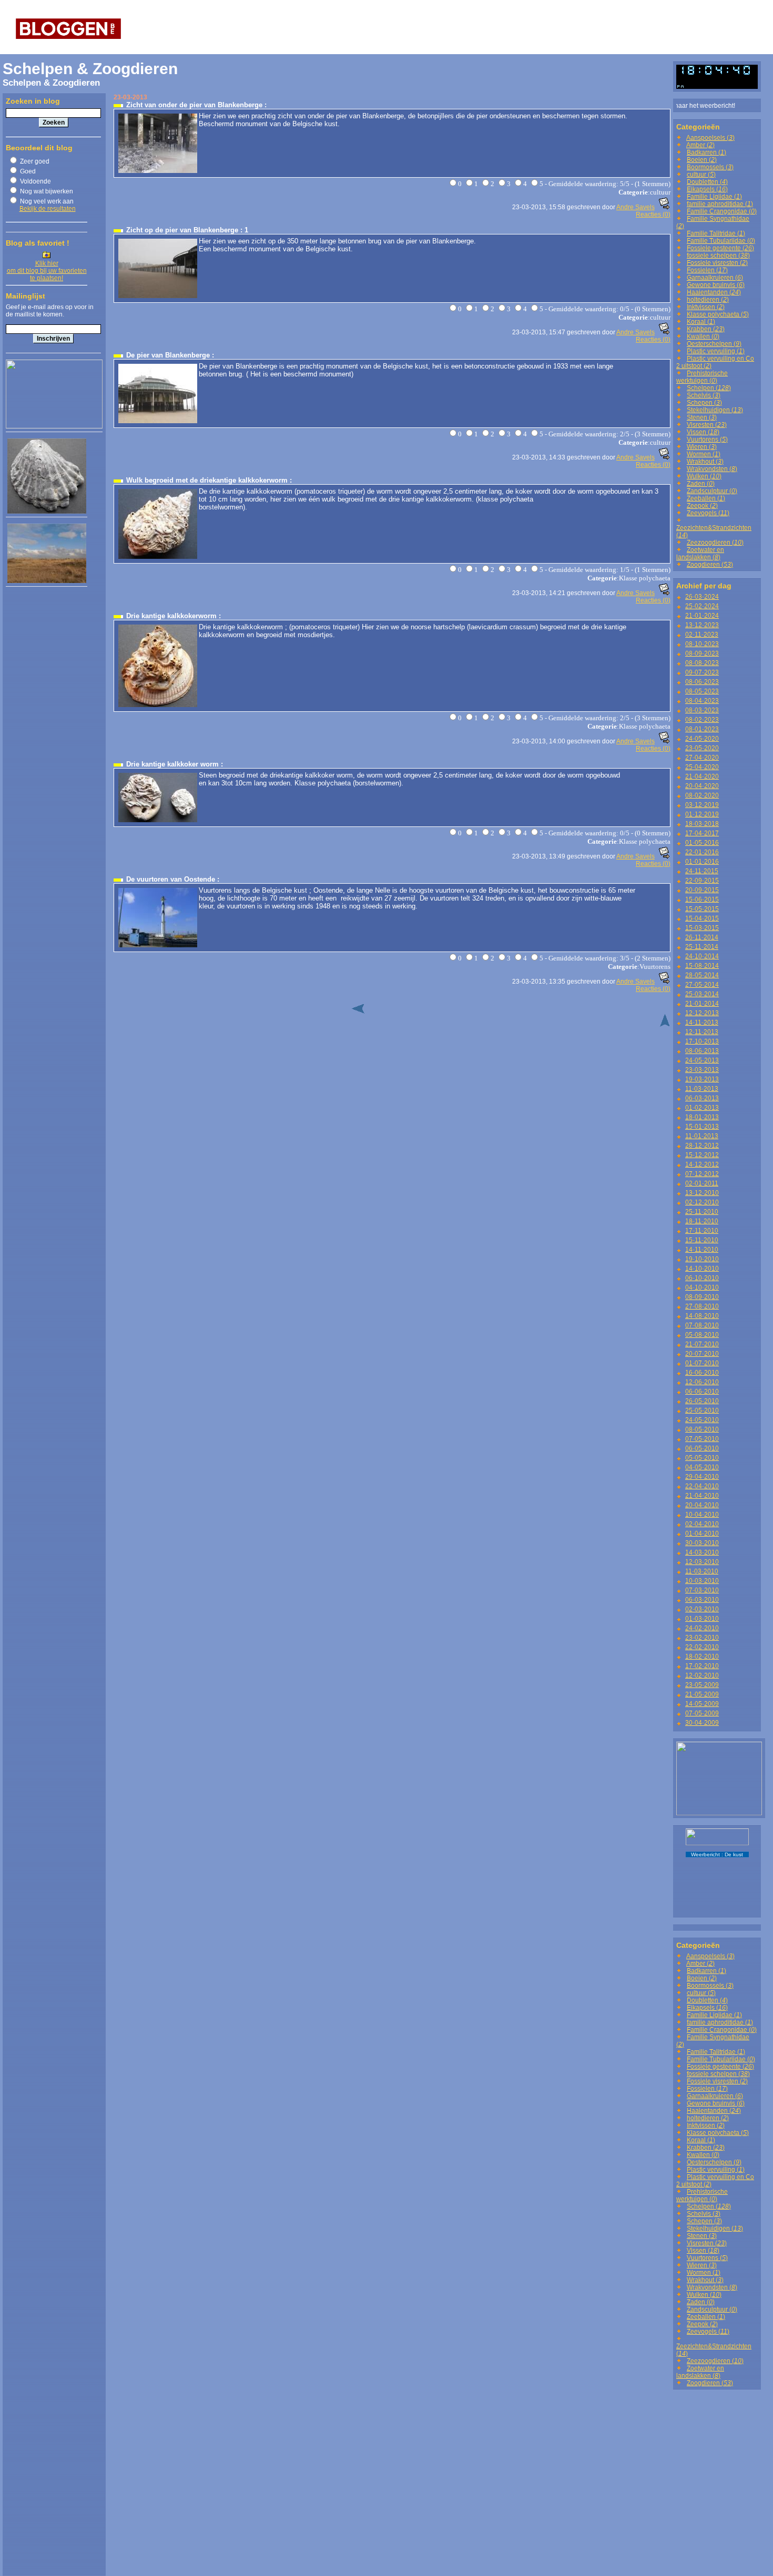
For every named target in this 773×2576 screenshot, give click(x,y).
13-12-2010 (702, 1193)
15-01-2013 (702, 1127)
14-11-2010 (702, 1250)
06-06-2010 (702, 1392)
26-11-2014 (702, 937)
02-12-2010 (702, 1202)
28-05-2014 (702, 975)
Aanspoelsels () (710, 138)
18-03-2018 (702, 824)
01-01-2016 (702, 862)
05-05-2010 (702, 1458)
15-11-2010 (702, 1240)
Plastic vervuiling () (716, 351)
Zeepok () (702, 506)
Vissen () (703, 432)
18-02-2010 (702, 1657)
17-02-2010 (702, 1666)
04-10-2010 (702, 1287)
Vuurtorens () (707, 439)
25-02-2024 (702, 606)
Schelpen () (709, 388)
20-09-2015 (702, 890)
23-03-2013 (702, 1070)
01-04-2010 (702, 1534)
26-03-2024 (702, 597)
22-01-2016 (702, 852)
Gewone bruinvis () (716, 285)
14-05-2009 (702, 1704)
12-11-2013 (702, 1032)
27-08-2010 (702, 1306)
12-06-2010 (702, 1382)
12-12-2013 (702, 1013)
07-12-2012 (702, 1174)
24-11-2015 (702, 871)
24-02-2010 (702, 1628)
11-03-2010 (702, 1571)
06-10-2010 (702, 1278)
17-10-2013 (702, 1041)
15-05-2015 (702, 909)
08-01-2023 (702, 729)
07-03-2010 (702, 1590)
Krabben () (706, 329)
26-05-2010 (702, 1401)
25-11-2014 (702, 947)
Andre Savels (635, 207)
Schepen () (704, 403)
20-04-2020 (702, 786)
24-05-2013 (702, 1060)
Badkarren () (706, 152)
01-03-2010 (702, 1619)
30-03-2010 (702, 1543)
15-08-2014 (702, 966)
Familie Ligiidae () (714, 197)
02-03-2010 (702, 1609)
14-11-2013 (702, 1023)
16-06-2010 (702, 1373)
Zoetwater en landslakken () (700, 554)
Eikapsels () (707, 189)
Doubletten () (707, 182)
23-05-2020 (702, 748)
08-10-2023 (702, 644)
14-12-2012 (702, 1164)
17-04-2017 (702, 833)
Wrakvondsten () (712, 469)
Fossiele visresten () (717, 263)
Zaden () (701, 484)
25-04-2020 (702, 767)
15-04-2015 (702, 918)
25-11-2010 (702, 1212)
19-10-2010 (702, 1259)
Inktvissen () (706, 307)
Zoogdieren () (710, 565)
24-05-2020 (702, 739)
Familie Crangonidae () (722, 211)
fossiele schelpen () (718, 255)
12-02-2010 (702, 1675)
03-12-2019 (702, 805)
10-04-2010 (702, 1515)
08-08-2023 (702, 663)
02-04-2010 (702, 1524)
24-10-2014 (702, 956)
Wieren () (702, 447)
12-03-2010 (702, 1562)
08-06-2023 (702, 682)
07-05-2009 (702, 1713)
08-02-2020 (702, 795)
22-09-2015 (702, 881)
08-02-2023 (702, 720)
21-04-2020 (702, 776)
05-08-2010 (702, 1335)
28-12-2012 (702, 1146)
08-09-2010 (702, 1297)
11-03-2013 (702, 1089)
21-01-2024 (702, 616)
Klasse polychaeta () (718, 314)
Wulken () (704, 476)
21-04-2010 (702, 1496)
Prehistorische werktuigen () (702, 377)
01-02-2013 (702, 1108)
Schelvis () (704, 395)
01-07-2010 (702, 1363)
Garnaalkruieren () (715, 278)
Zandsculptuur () (712, 491)
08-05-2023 (702, 691)
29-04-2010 (702, 1477)
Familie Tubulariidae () (721, 241)
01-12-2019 (702, 814)
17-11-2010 (702, 1231)
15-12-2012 (702, 1155)
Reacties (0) (653, 214)
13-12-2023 (702, 625)
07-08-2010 (702, 1325)
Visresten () (707, 425)
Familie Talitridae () (716, 233)
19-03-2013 (702, 1079)
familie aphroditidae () (720, 204)
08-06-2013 (702, 1051)
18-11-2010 (702, 1221)
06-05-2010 (702, 1448)
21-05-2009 (702, 1694)
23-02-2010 (702, 1638)
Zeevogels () (708, 513)
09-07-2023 (702, 672)
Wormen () (704, 454)
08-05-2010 (702, 1429)
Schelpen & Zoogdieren (90, 69)
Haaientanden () (714, 292)
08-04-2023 (702, 701)
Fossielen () (707, 270)
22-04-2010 (702, 1486)
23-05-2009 (702, 1685)
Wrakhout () (705, 462)
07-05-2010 (702, 1439)
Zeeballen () (706, 498)
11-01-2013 (702, 1136)
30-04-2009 (702, 1723)
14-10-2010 (702, 1269)
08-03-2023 (702, 710)
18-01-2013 (702, 1117)
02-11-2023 (702, 635)
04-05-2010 (702, 1467)
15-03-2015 (702, 928)
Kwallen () (703, 336)
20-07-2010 (702, 1354)
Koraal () (701, 322)
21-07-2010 (702, 1344)
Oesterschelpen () (714, 344)
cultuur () (701, 175)
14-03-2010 (702, 1552)
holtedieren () (708, 300)
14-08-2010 (702, 1316)
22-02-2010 (702, 1647)
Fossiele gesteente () (720, 248)
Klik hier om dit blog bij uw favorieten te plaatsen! (47, 271)
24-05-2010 (702, 1420)
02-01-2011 (702, 1183)
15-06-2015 (702, 899)
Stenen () (702, 417)
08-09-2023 (702, 653)
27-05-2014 (702, 985)
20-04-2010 (702, 1505)
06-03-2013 (702, 1098)
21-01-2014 (702, 1004)
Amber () (700, 145)
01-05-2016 (702, 843)
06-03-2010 (702, 1600)
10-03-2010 (702, 1581)
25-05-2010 (702, 1410)
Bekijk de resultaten (48, 209)
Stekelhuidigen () (715, 410)
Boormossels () (710, 167)
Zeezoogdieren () (715, 543)
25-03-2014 (702, 994)
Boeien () (702, 160)
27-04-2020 (702, 758)
